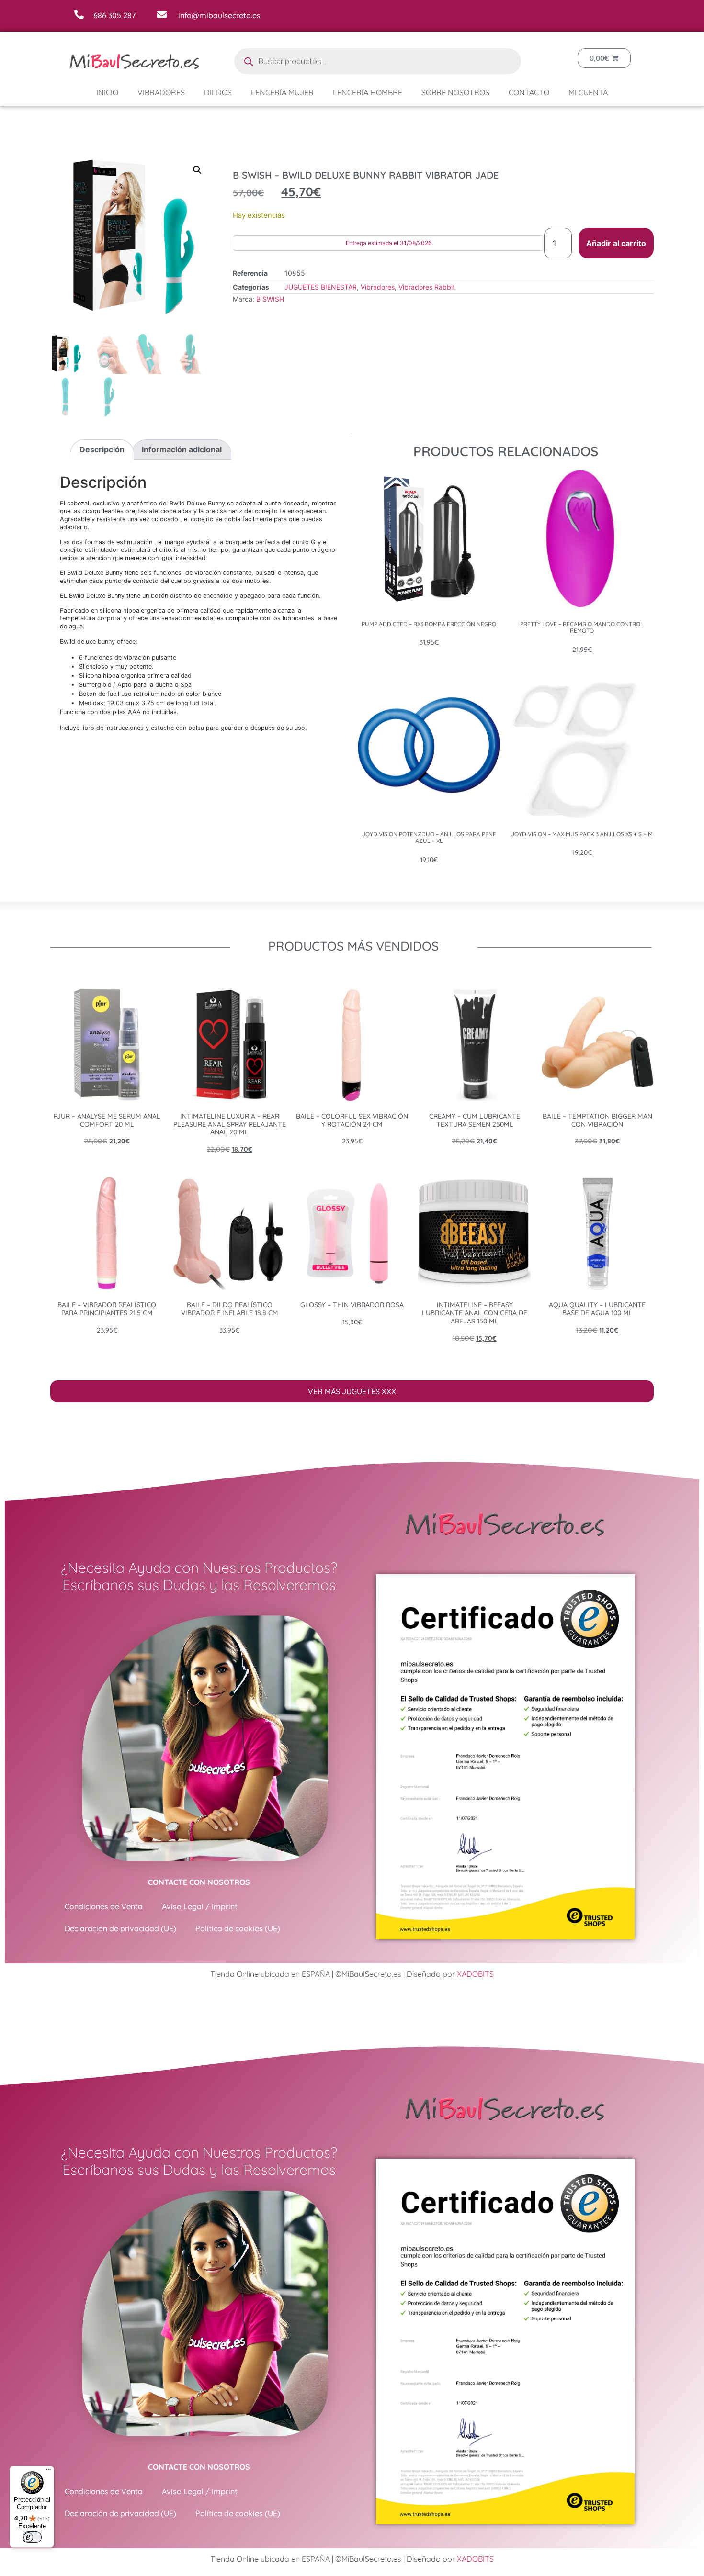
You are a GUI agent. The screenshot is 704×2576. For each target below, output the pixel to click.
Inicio (107, 92)
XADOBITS (475, 1974)
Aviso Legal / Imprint (200, 1906)
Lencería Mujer (282, 92)
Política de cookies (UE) (238, 1928)
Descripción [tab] (102, 449)
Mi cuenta (588, 92)
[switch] (32, 2537)
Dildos (218, 92)
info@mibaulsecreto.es (219, 15)
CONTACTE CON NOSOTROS (199, 1882)
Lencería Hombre (368, 92)
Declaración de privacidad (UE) (120, 1928)
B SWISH (270, 299)
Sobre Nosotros (455, 92)
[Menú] (48, 2472)
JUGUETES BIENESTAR (321, 287)
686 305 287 (114, 15)
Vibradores (161, 92)
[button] (197, 170)
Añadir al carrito (616, 243)
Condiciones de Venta (104, 1906)
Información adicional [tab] (182, 449)
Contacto (529, 92)
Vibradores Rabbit (427, 287)
